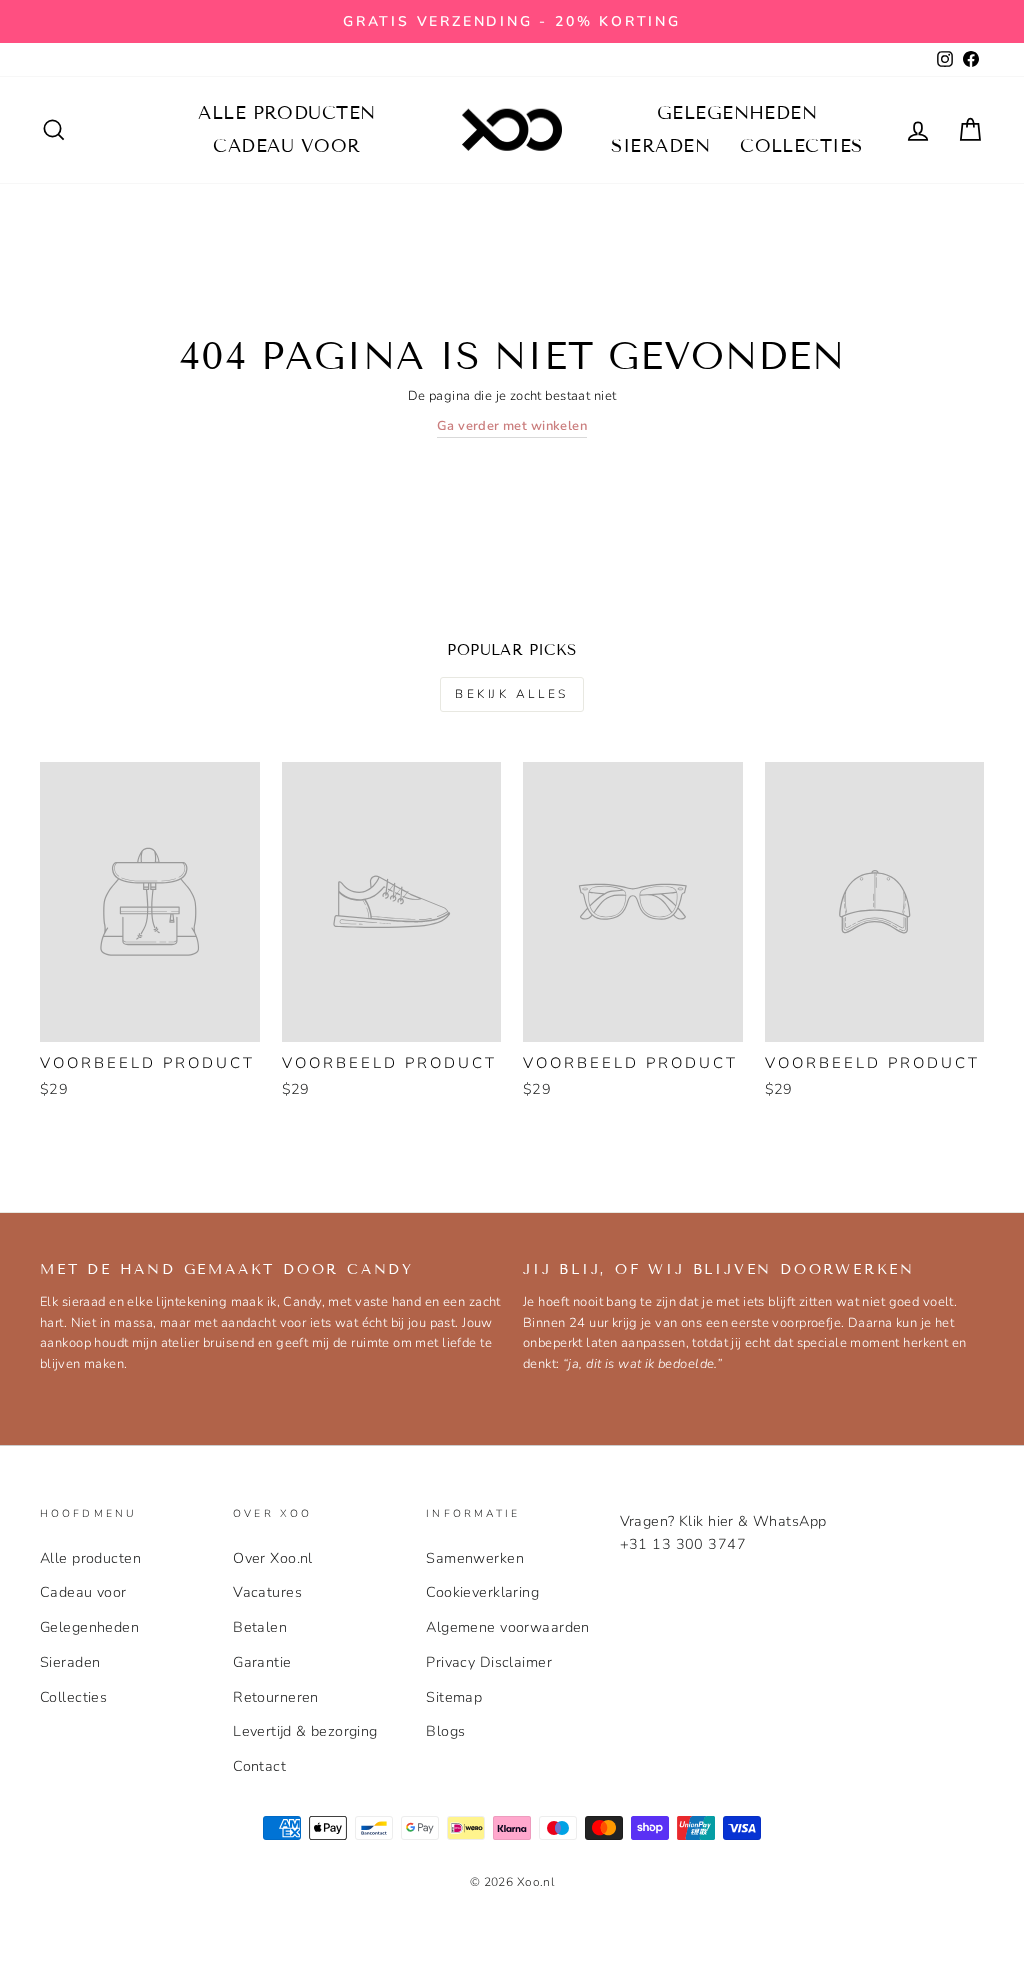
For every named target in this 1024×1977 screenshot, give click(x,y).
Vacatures (267, 1592)
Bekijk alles (512, 694)
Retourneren (276, 1697)
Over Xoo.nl (273, 1558)
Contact (259, 1766)
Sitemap (454, 1697)
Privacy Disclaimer (489, 1662)
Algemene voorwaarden (508, 1627)
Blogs (445, 1731)
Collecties (801, 146)
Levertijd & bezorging (305, 1731)
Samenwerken (475, 1558)
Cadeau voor (286, 146)
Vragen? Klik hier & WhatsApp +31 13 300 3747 (723, 1532)
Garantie (262, 1662)
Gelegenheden (737, 113)
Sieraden (660, 146)
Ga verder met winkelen (512, 426)
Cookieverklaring (482, 1592)
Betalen (260, 1627)
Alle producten (286, 113)
